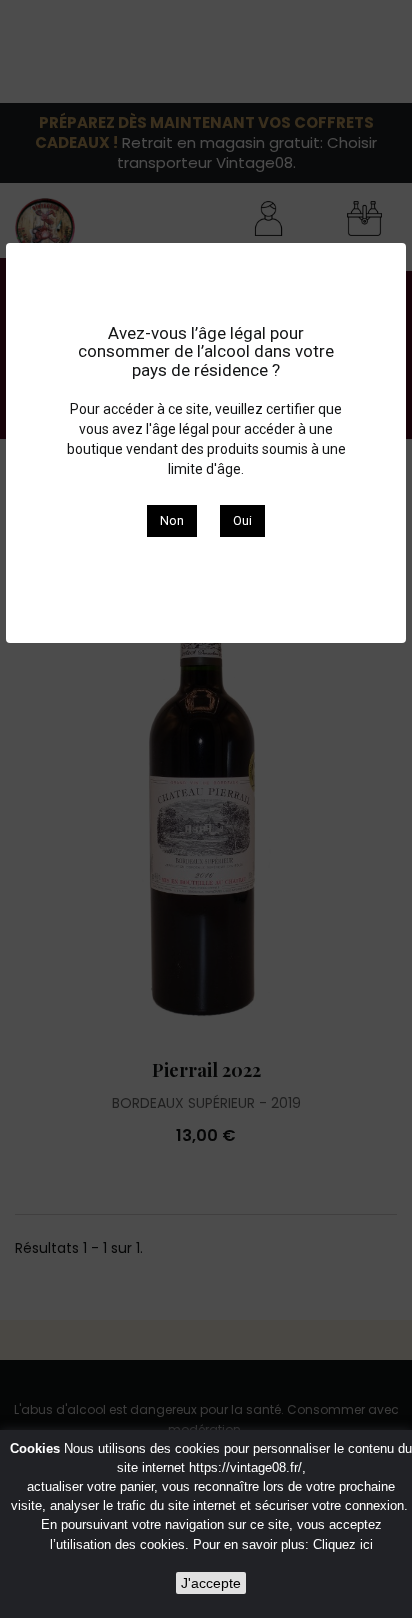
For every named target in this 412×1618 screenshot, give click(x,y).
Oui (242, 520)
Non (172, 520)
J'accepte (211, 1583)
